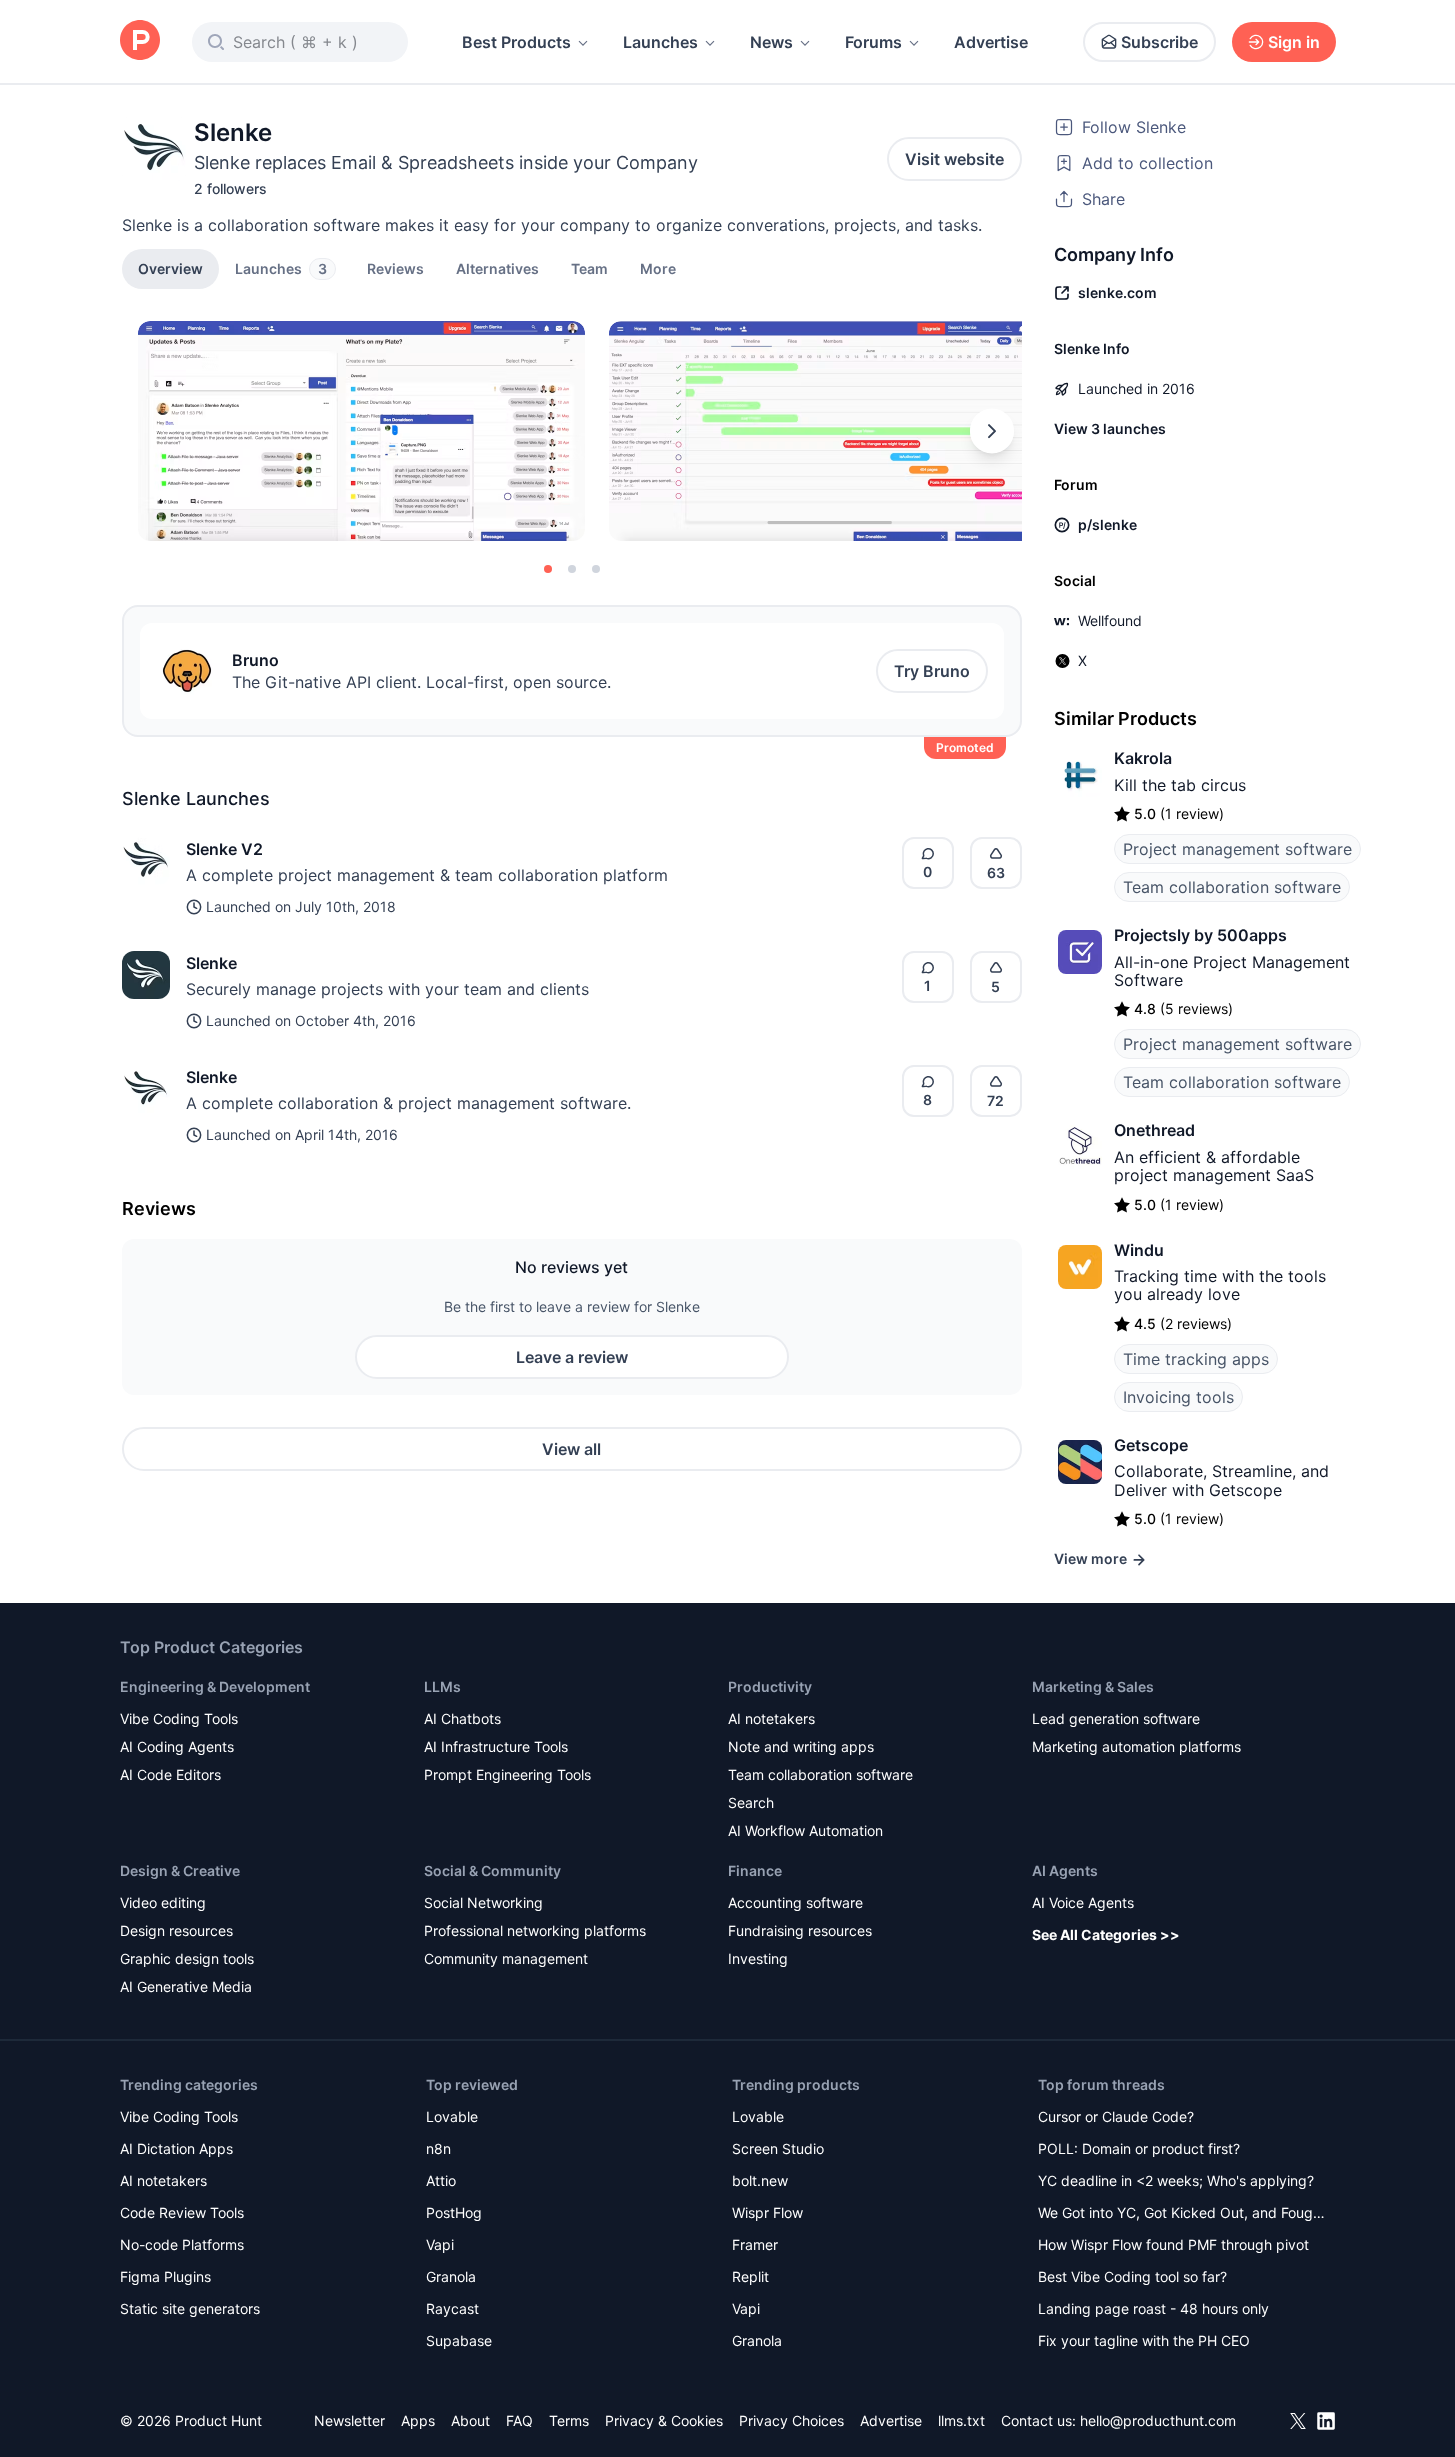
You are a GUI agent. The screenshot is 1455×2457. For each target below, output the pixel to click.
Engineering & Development (215, 1686)
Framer (755, 2244)
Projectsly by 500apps (1200, 935)
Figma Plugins (165, 2276)
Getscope (1151, 1445)
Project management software (1237, 849)
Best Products (516, 42)
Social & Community (492, 1870)
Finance (755, 1870)
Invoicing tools (1178, 1397)
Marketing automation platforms (1136, 1746)
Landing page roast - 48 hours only (1153, 2308)
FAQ (519, 2420)
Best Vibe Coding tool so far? (1132, 2276)
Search (751, 1802)
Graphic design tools (187, 1958)
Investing (758, 1958)
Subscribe (1159, 42)
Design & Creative (180, 1870)
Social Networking (483, 1902)
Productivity (770, 1686)
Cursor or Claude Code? (1116, 2116)
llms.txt (961, 2420)
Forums (873, 42)
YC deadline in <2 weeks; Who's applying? (1176, 2180)
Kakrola (1143, 758)
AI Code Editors (170, 1774)
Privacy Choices (791, 2420)
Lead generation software (1116, 1718)
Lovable (452, 2116)
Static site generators (190, 2308)
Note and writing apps (801, 1746)
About (470, 2420)
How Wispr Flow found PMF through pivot (1173, 2244)
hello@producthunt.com (1158, 2420)
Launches (660, 42)
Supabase (459, 2340)
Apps (418, 2420)
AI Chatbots (462, 1718)
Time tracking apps (1196, 1359)
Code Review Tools (182, 2212)
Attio (441, 2180)
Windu (1139, 1250)
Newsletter (349, 2420)
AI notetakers (771, 1718)
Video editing (163, 1902)
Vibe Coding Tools (179, 1718)
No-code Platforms (182, 2244)
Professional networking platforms (535, 1930)
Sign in (1294, 42)
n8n (438, 2148)
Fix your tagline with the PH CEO (1144, 2340)
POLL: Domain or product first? (1139, 2148)
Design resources (176, 1930)
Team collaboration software (1232, 887)
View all (571, 1449)
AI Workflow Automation (805, 1830)
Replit (750, 2276)
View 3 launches (1110, 428)
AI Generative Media (186, 1986)
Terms (569, 2420)
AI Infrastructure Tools (496, 1746)
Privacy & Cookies (664, 2420)
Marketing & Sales (1093, 1686)
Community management (506, 1958)
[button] (658, 268)
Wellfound (1110, 620)
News (771, 42)
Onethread (1154, 1130)
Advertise (991, 42)
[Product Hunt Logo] (140, 41)
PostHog (454, 2212)
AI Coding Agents (177, 1746)
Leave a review (572, 1357)
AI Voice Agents (1083, 1902)
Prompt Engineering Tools (507, 1774)
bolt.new (760, 2180)
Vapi (440, 2244)
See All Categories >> (1106, 1934)
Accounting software (795, 1902)
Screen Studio (778, 2148)
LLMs (442, 1686)
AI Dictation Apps (176, 2148)
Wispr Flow (767, 2212)
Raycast (452, 2308)
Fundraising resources (800, 1930)
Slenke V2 (224, 849)
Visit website (954, 159)
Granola (451, 2276)
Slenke (211, 963)
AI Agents (1065, 1870)
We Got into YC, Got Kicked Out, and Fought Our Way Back (1182, 2214)
